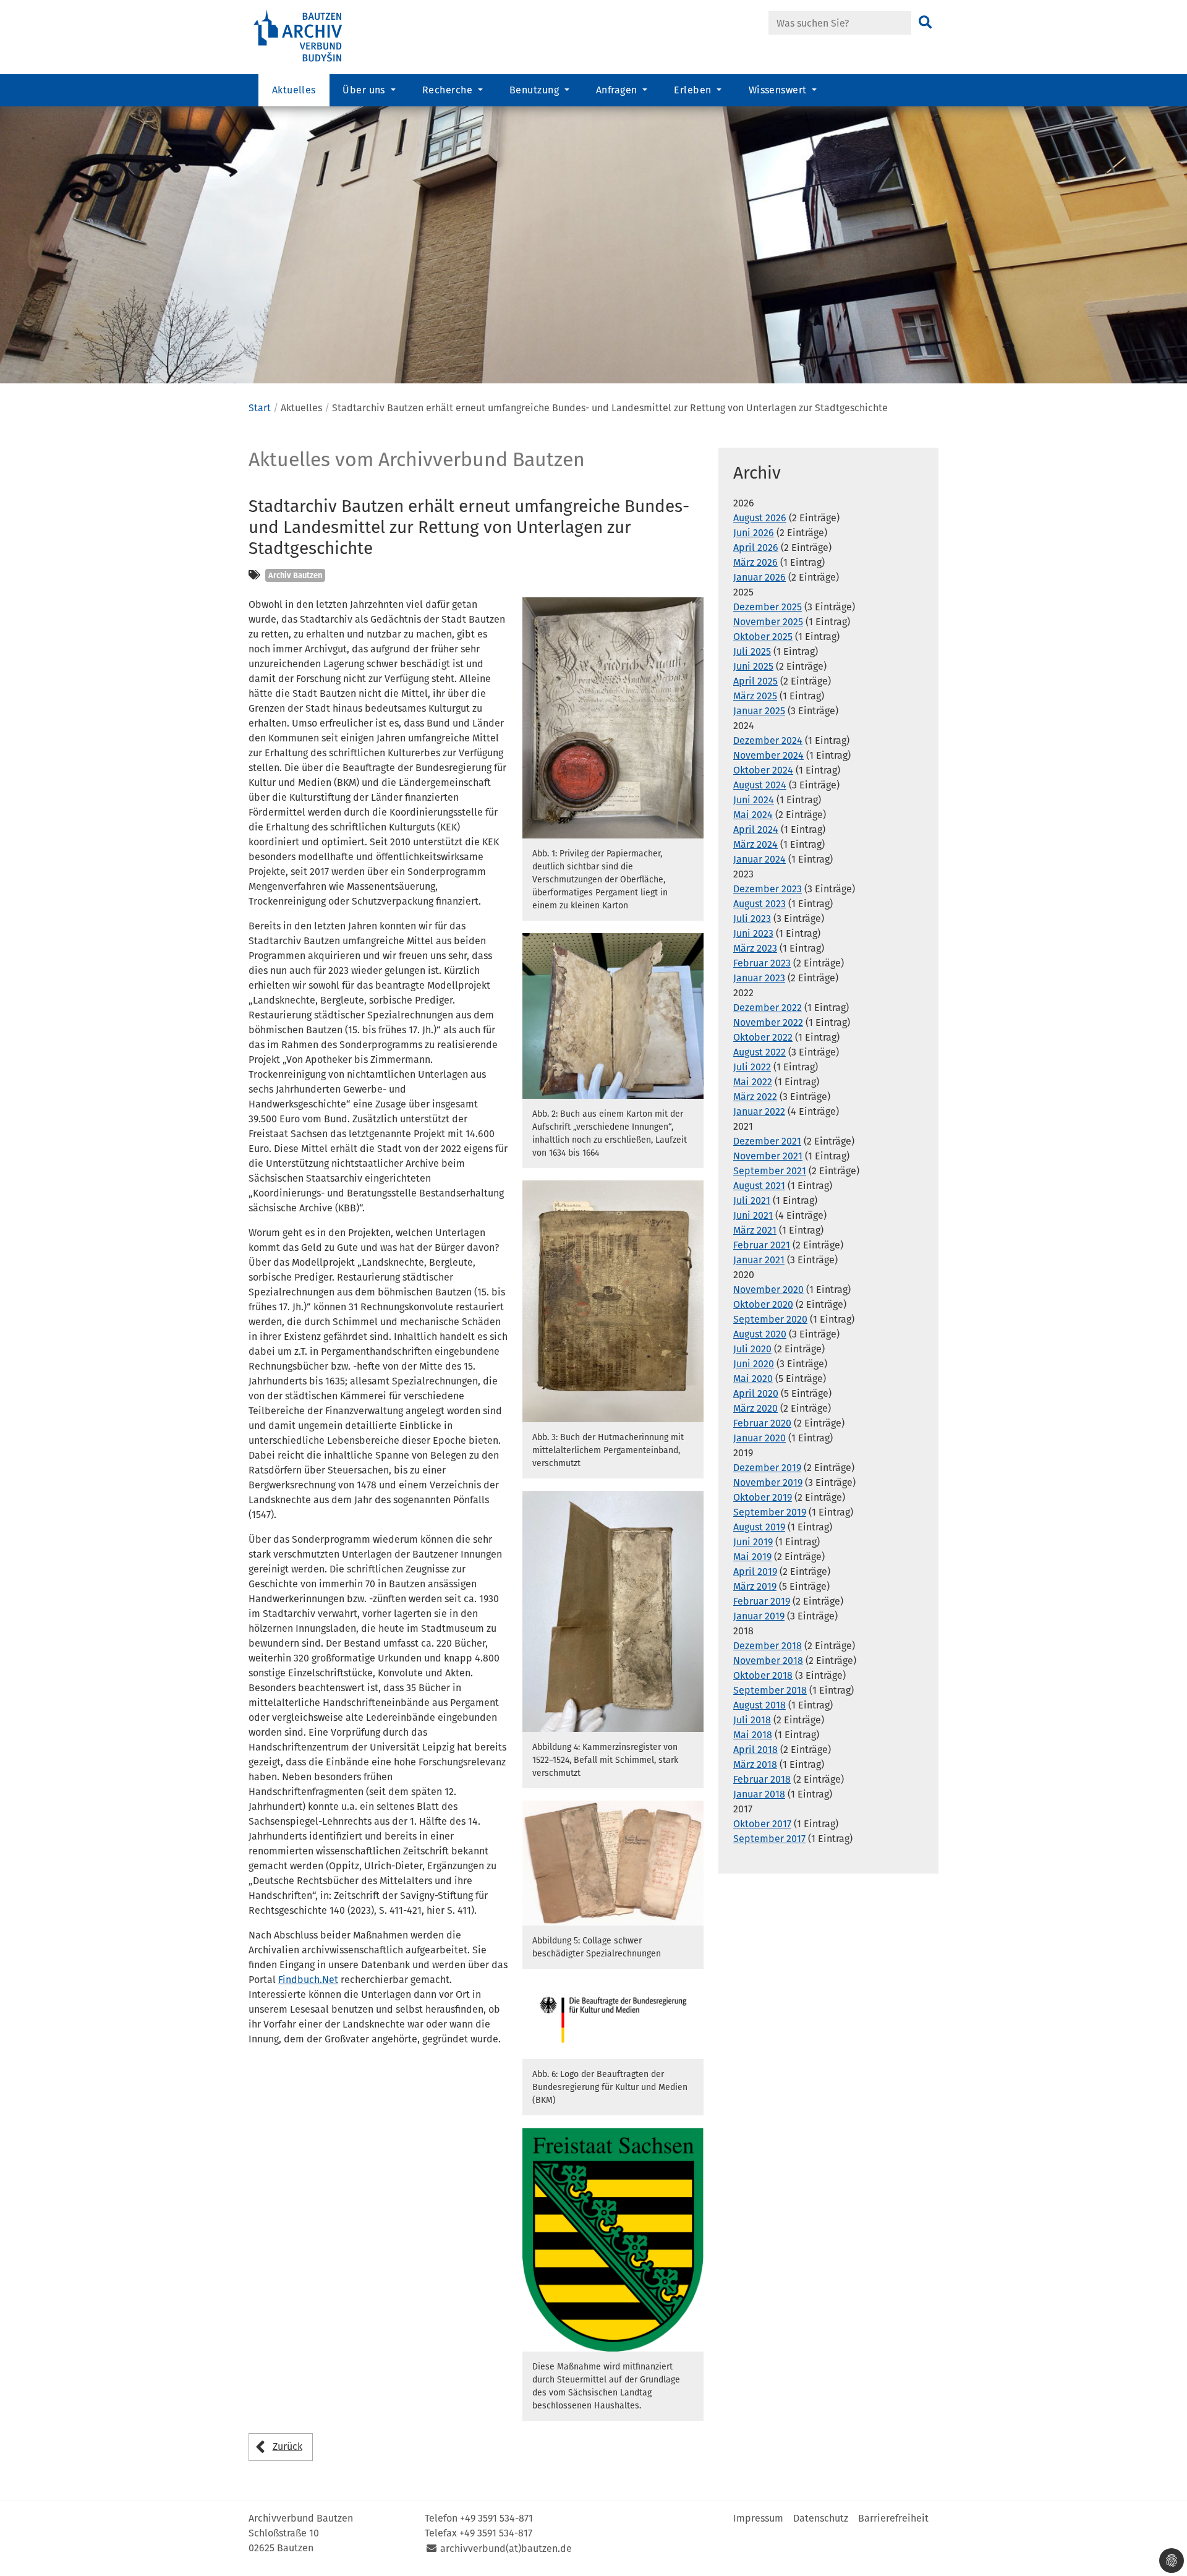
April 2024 (756, 830)
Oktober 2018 (763, 1675)
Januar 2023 (759, 978)
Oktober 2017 (762, 1824)
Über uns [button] (365, 90)
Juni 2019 (753, 1542)
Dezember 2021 (767, 1141)
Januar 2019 (759, 1616)
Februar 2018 (762, 1779)
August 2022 (759, 1052)
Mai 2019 (752, 1557)
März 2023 (755, 948)
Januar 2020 (759, 1438)
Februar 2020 (762, 1423)
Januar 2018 (759, 1794)
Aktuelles (294, 90)
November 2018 (768, 1661)
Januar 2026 (759, 577)
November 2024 (768, 755)
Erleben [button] (694, 90)
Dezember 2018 (768, 1646)
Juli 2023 (752, 919)
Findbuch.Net (308, 1980)
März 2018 (755, 1764)
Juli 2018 (752, 1720)
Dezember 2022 (768, 1008)
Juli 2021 (752, 1201)
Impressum (758, 2518)
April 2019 (755, 1572)
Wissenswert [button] (779, 90)
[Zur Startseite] (315, 36)
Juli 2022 (752, 1067)
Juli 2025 (752, 651)
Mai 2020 (753, 1379)
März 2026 (755, 562)
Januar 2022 (759, 1111)
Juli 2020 (752, 1349)
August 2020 (760, 1334)
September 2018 (770, 1690)
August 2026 (760, 518)
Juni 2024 (754, 800)
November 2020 (768, 1290)
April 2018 (755, 1750)
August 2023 (759, 904)
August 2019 (759, 1527)
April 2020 (756, 1393)
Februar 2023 (762, 963)
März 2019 (755, 1586)
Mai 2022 (753, 1082)
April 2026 (756, 548)
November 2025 (768, 622)
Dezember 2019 (767, 1468)
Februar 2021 (762, 1245)
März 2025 (755, 696)
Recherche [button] (449, 90)
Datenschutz (821, 2518)
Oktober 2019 (763, 1497)
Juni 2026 (754, 533)
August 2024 (760, 785)
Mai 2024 (753, 815)
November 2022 (768, 1022)
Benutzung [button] (536, 90)
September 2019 (770, 1512)
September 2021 (770, 1171)
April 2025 (755, 681)
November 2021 (768, 1156)
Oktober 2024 (763, 770)
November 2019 (768, 1482)
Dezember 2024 (768, 740)
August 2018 (759, 1705)
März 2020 (755, 1408)
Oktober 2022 (763, 1037)
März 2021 (755, 1230)
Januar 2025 (759, 711)
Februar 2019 (762, 1601)
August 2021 (759, 1186)
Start (260, 408)
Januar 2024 (759, 859)
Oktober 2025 (763, 637)
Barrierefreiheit (893, 2518)
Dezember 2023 (768, 889)
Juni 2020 (754, 1364)
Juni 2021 (753, 1215)
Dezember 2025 (768, 607)
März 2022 (755, 1097)
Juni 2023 (753, 933)
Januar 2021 (759, 1260)
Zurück (287, 2446)
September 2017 (769, 1839)
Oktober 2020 (763, 1304)
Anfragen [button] (618, 90)
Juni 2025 (753, 666)
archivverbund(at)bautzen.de (506, 2548)
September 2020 (770, 1319)
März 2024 (755, 844)
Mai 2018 (753, 1735)
